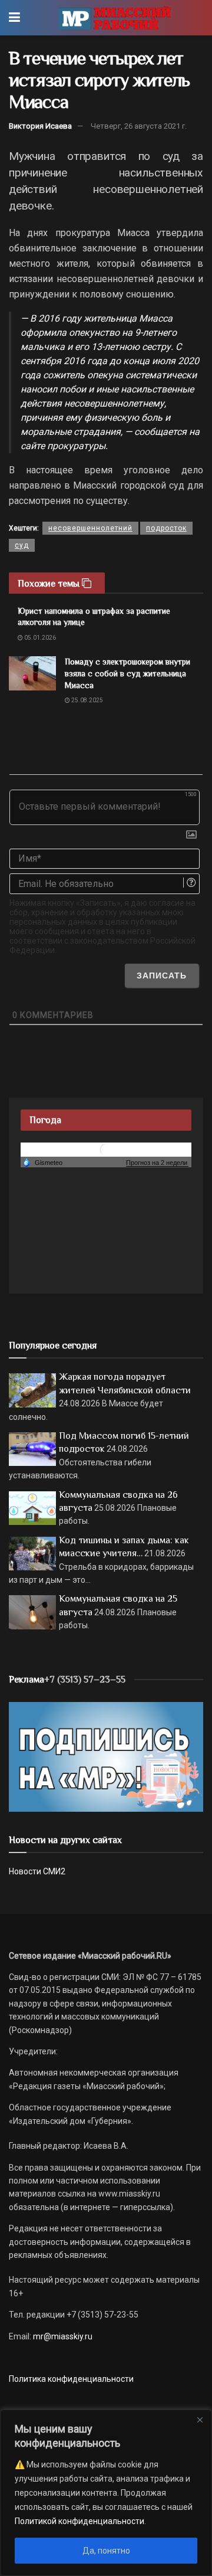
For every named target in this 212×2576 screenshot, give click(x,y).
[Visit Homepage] (115, 18)
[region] (106, 2493)
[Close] (200, 2420)
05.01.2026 (39, 638)
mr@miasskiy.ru (62, 2336)
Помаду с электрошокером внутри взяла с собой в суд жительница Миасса (127, 673)
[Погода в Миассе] (106, 1149)
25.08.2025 (87, 700)
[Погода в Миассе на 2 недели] (157, 1163)
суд (22, 545)
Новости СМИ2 (37, 1871)
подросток (166, 528)
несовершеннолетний (90, 528)
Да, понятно (106, 2551)
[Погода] (42, 1162)
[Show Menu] (14, 18)
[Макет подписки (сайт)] (106, 1756)
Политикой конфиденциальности (79, 2521)
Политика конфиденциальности (71, 2379)
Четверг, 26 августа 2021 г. (139, 126)
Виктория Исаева (40, 126)
